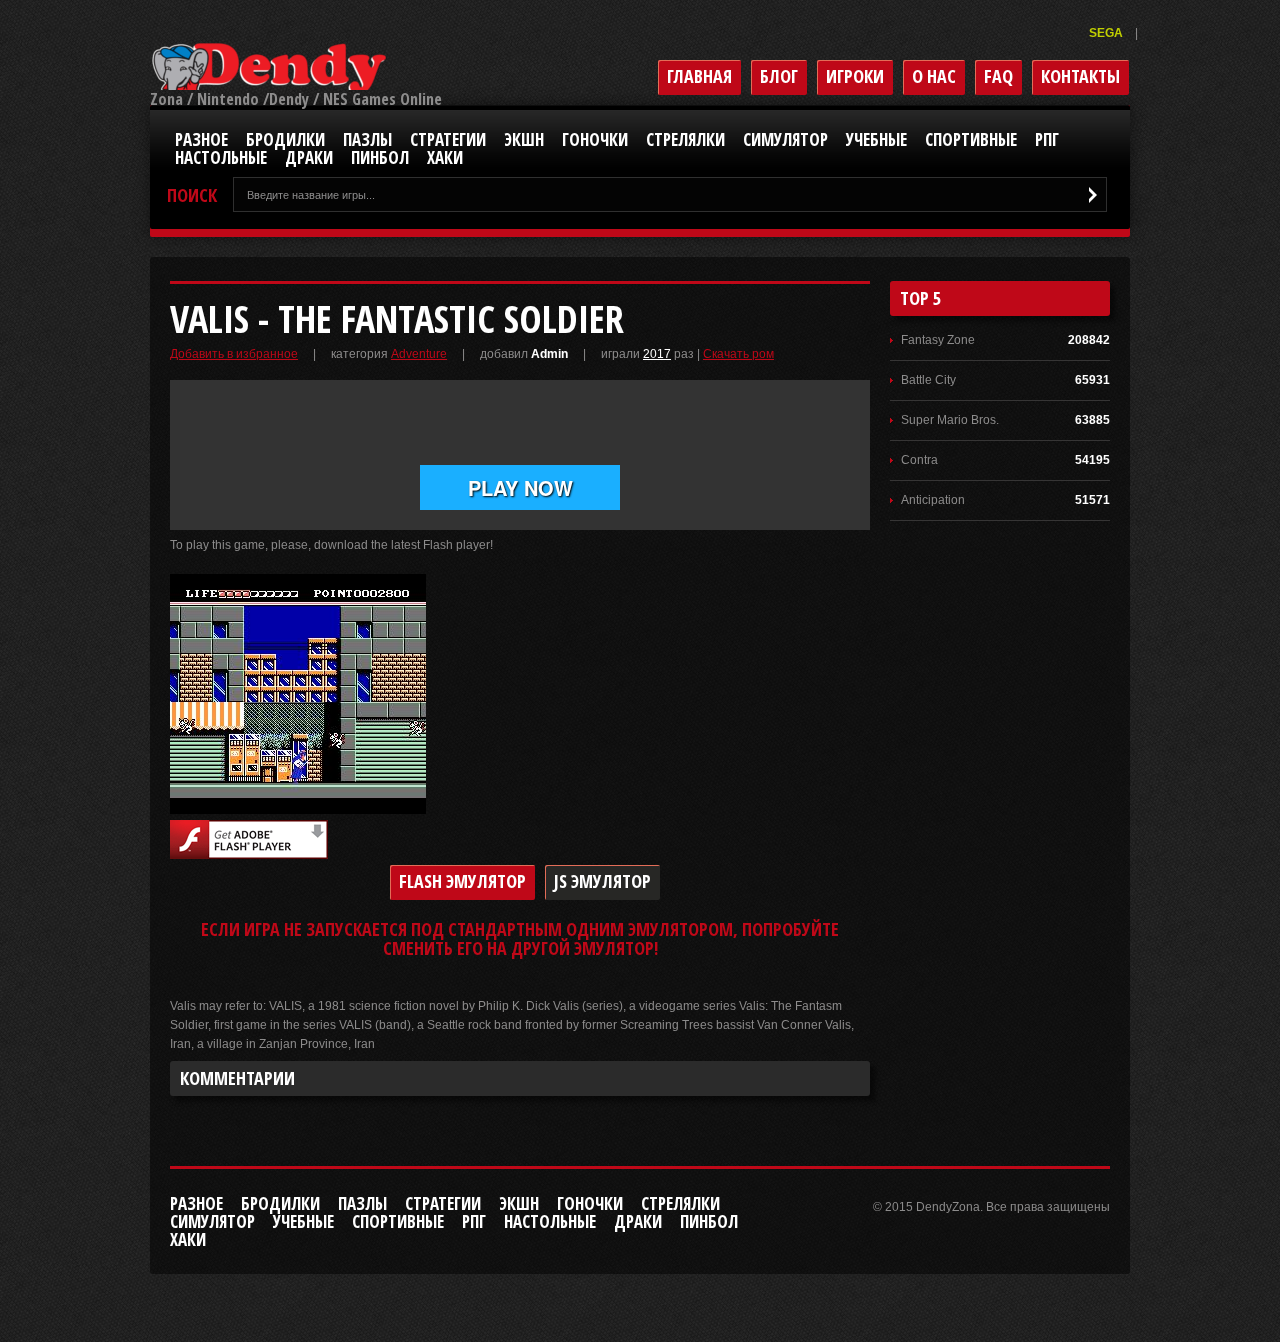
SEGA (1107, 33)
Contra (919, 460)
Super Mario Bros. (950, 420)
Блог (779, 76)
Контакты (1080, 76)
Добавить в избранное (234, 354)
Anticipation (933, 500)
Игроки (855, 76)
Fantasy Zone (938, 340)
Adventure (419, 354)
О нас (934, 76)
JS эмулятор (602, 881)
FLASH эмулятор (462, 881)
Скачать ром (738, 354)
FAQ (998, 76)
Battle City (928, 380)
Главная (699, 76)
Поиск (192, 195)
